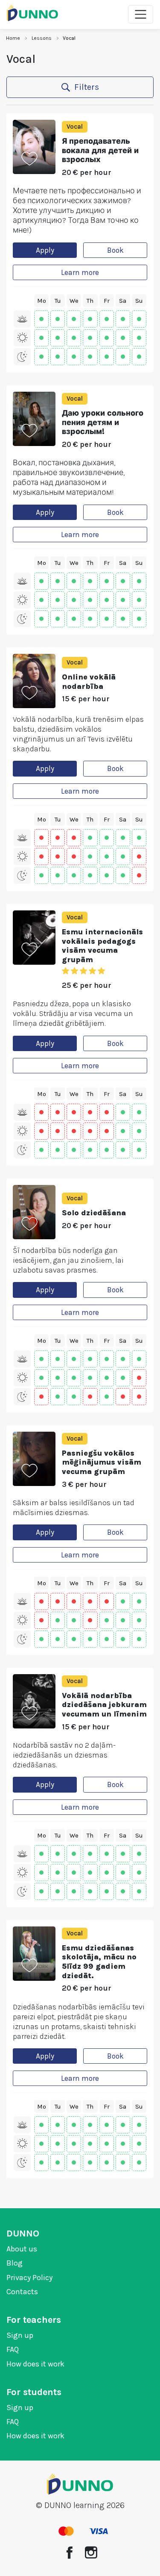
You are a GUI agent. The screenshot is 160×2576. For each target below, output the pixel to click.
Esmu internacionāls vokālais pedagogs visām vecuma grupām (102, 946)
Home (13, 38)
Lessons (42, 38)
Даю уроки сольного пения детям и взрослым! (103, 422)
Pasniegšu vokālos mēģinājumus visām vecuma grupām (102, 1462)
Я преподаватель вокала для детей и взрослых (100, 150)
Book (115, 250)
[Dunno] (32, 13)
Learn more (80, 272)
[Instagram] (91, 2552)
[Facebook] (70, 2552)
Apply (45, 250)
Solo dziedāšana (94, 1213)
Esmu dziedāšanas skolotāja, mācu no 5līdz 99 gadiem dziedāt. (99, 1962)
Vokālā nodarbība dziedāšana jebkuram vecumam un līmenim (104, 1705)
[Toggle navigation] (141, 14)
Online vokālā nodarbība (89, 682)
